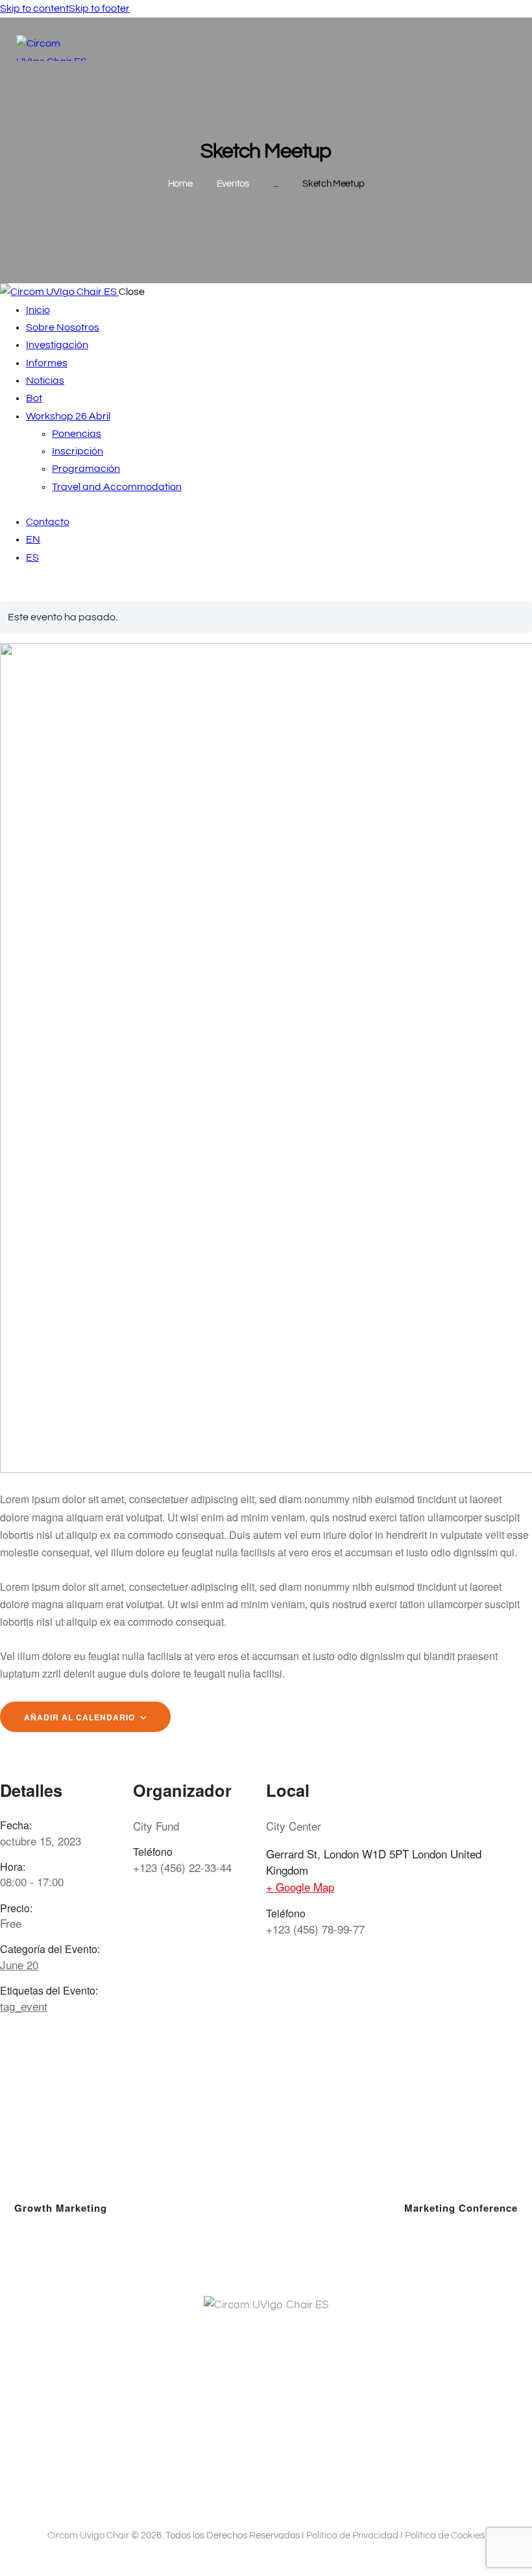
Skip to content (34, 8)
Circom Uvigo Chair (88, 2535)
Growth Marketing (59, 2208)
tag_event (24, 2006)
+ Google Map (300, 1887)
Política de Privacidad (352, 2535)
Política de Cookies (445, 2535)
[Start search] (508, 49)
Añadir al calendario (79, 1717)
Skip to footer (99, 8)
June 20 (19, 1964)
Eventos (233, 184)
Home (180, 184)
